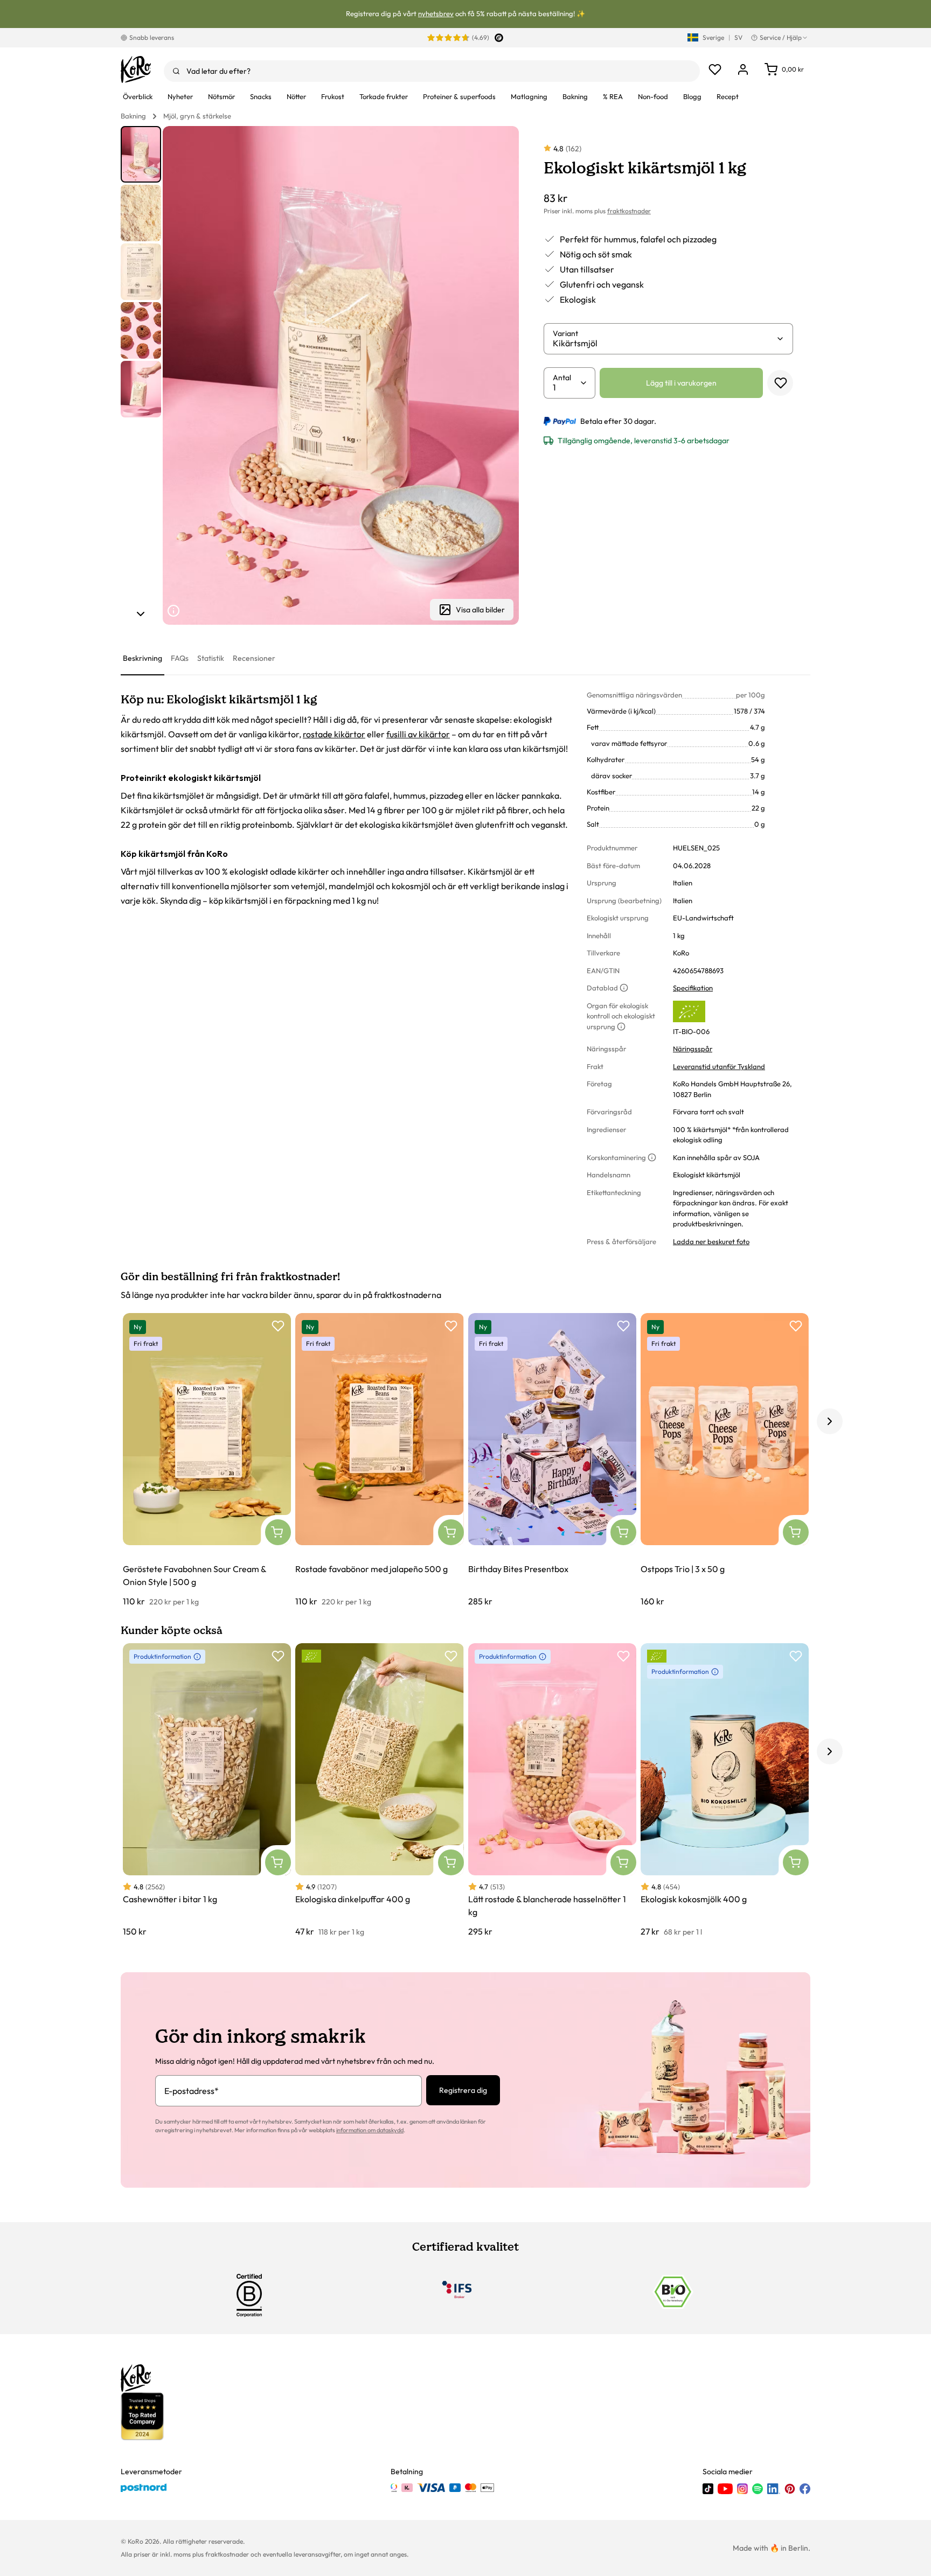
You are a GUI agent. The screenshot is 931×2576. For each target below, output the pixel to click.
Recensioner (254, 658)
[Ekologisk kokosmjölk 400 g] (725, 1790)
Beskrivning (143, 658)
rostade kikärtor (334, 734)
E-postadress (192, 2091)
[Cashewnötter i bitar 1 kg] (207, 1790)
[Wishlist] (715, 69)
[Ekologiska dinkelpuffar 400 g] (379, 1790)
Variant (565, 333)
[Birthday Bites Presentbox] (552, 1460)
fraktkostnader (629, 211)
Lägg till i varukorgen (681, 383)
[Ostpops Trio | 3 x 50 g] (725, 1460)
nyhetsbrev (436, 13)
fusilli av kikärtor (418, 734)
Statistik (211, 658)
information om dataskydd (370, 2130)
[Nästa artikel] (141, 614)
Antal (562, 378)
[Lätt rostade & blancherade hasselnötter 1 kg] (552, 1790)
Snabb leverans (152, 37)
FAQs (180, 658)
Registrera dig (463, 2090)
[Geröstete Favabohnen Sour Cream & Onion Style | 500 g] (207, 1460)
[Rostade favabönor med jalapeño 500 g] (379, 1460)
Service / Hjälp (781, 37)
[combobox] (432, 71)
